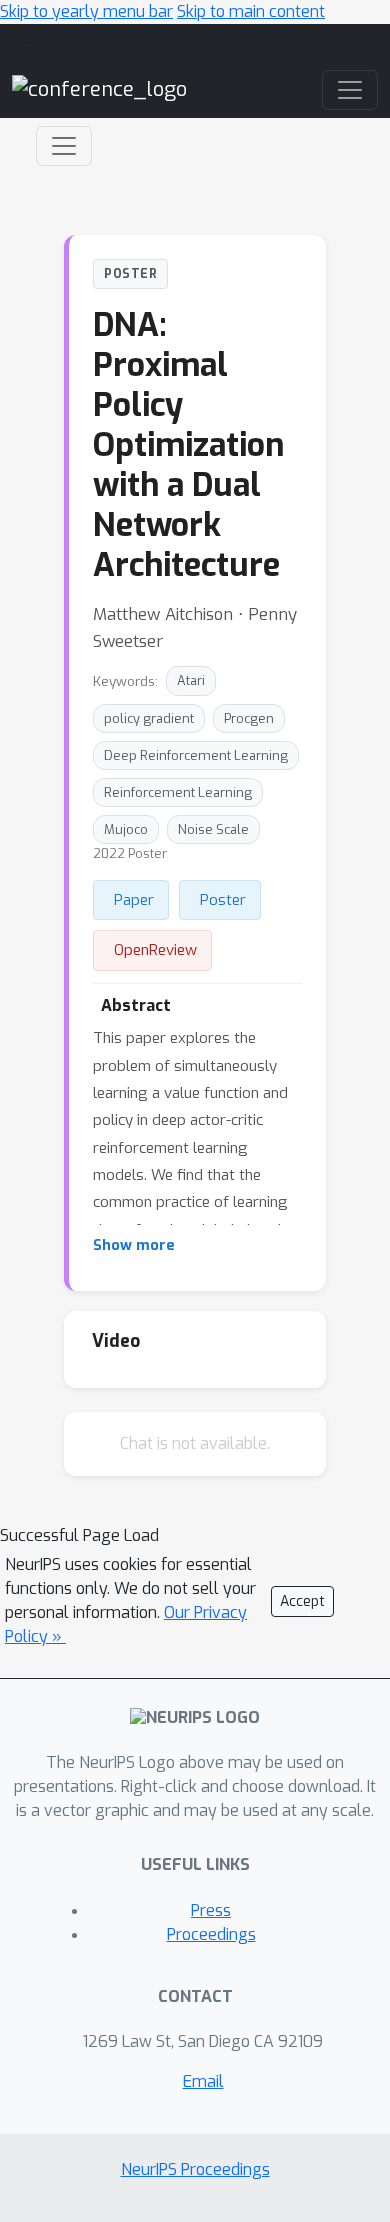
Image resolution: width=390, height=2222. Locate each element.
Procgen (249, 718)
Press (211, 1910)
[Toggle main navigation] (350, 90)
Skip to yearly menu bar (86, 11)
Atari (191, 680)
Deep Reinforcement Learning (196, 755)
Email (203, 2081)
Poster (223, 900)
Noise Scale (213, 829)
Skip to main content (251, 11)
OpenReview (155, 950)
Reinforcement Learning (178, 792)
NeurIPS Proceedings (195, 2169)
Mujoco (126, 829)
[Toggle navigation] (64, 146)
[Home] (99, 88)
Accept (302, 1601)
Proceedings (211, 1934)
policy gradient (149, 718)
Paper (134, 900)
